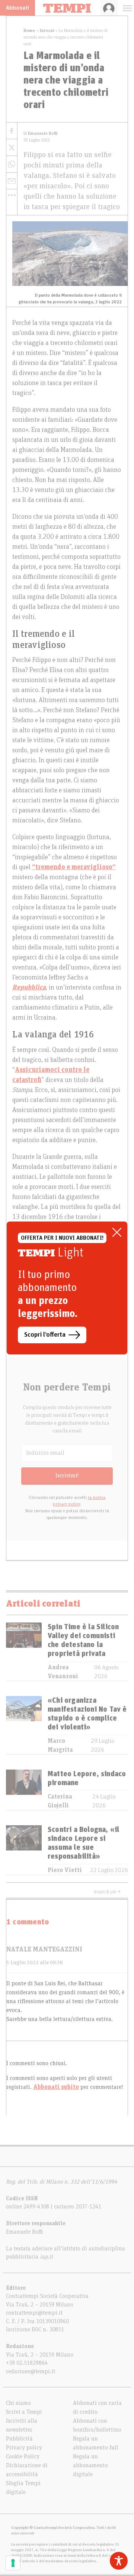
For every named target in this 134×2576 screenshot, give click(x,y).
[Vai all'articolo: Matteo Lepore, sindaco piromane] (24, 1790)
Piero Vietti (65, 1870)
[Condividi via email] (12, 181)
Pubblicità (19, 2439)
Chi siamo (18, 2403)
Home (29, 30)
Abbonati (17, 8)
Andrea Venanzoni (63, 1672)
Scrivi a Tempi (24, 2412)
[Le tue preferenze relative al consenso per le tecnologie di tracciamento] (13, 2563)
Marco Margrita (60, 1745)
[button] (12, 195)
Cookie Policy (23, 2456)
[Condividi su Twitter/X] (12, 148)
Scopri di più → (107, 1892)
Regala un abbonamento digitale (90, 2465)
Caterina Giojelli (60, 1801)
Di (41, 133)
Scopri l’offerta (45, 1335)
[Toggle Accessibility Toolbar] (119, 2561)
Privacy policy (24, 2448)
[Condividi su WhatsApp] (12, 164)
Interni (47, 30)
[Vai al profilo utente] (109, 8)
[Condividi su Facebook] (12, 131)
